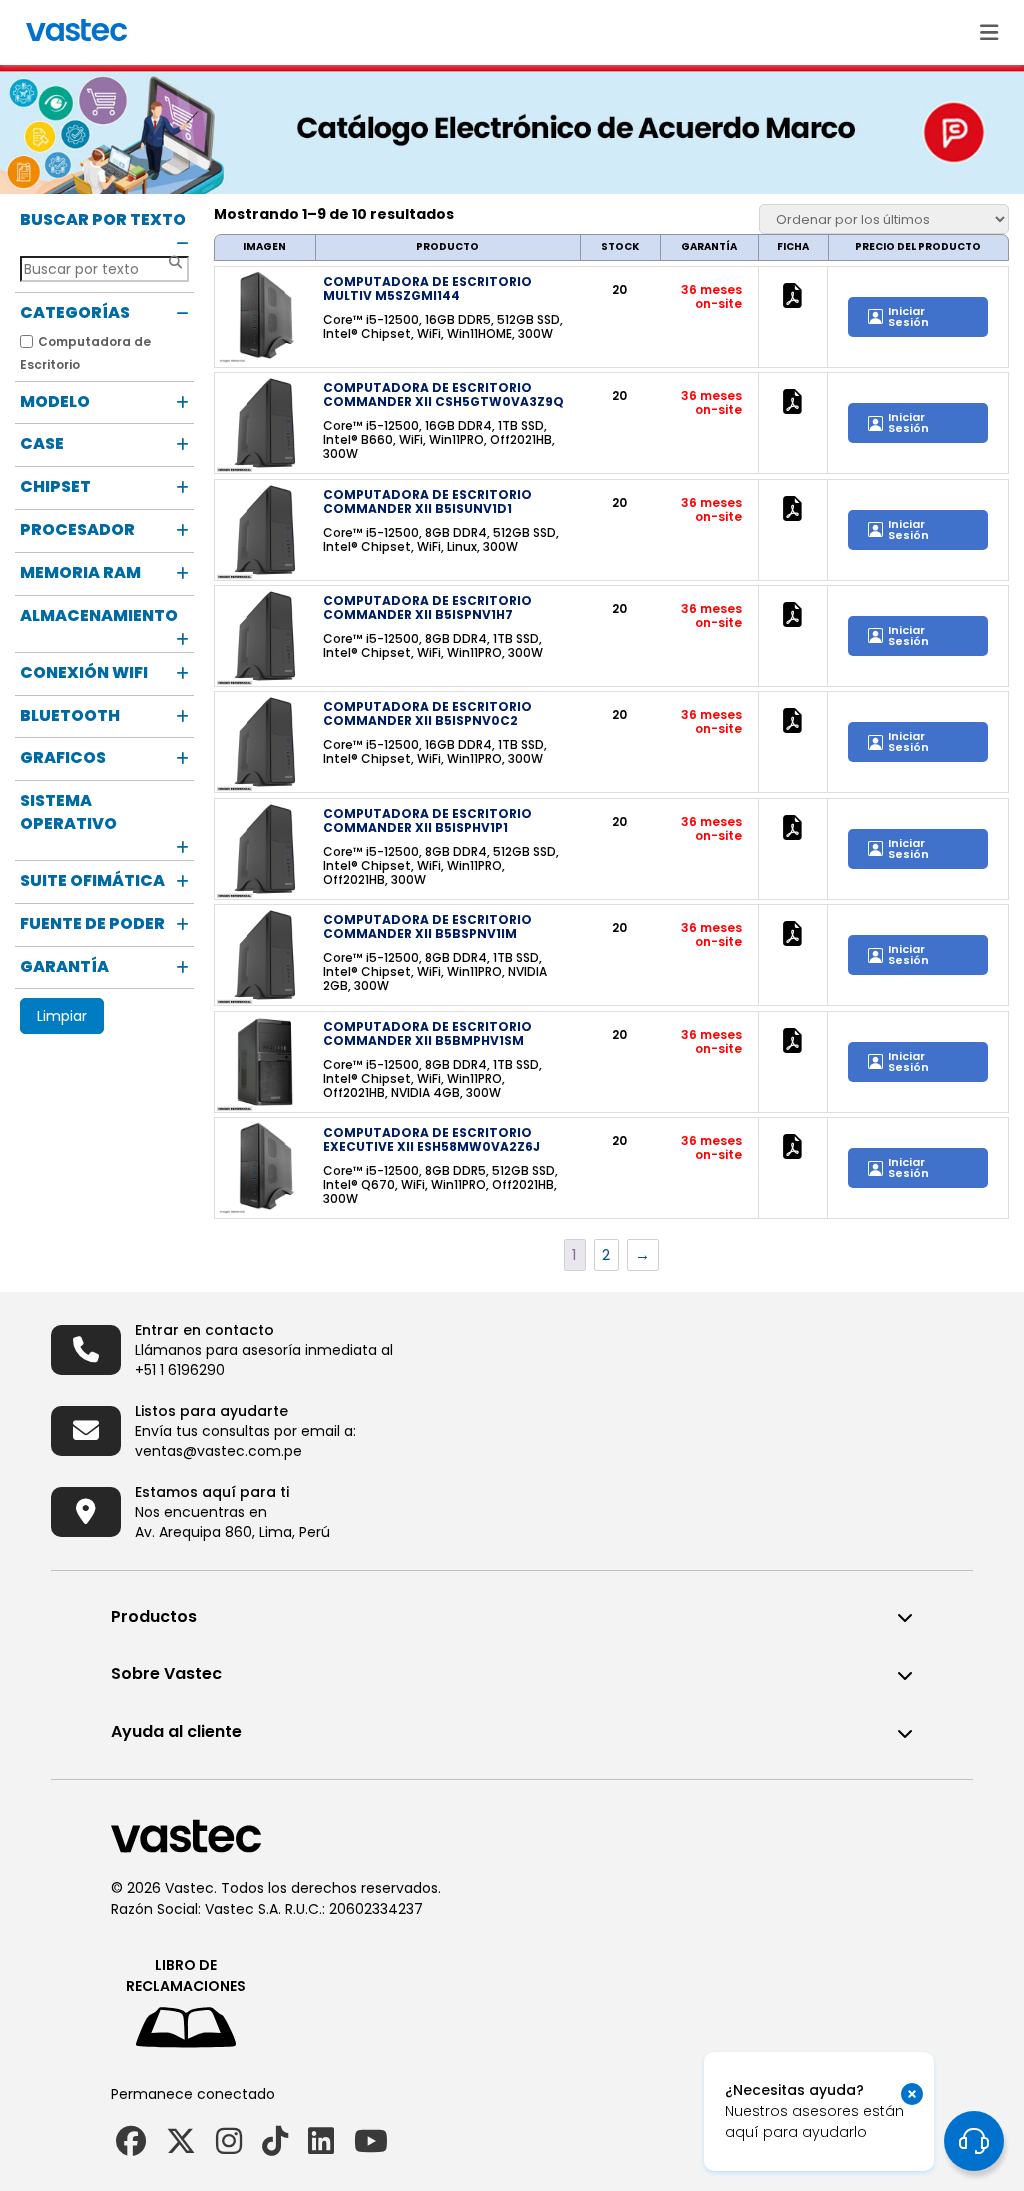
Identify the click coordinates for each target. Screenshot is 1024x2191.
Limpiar (62, 1016)
